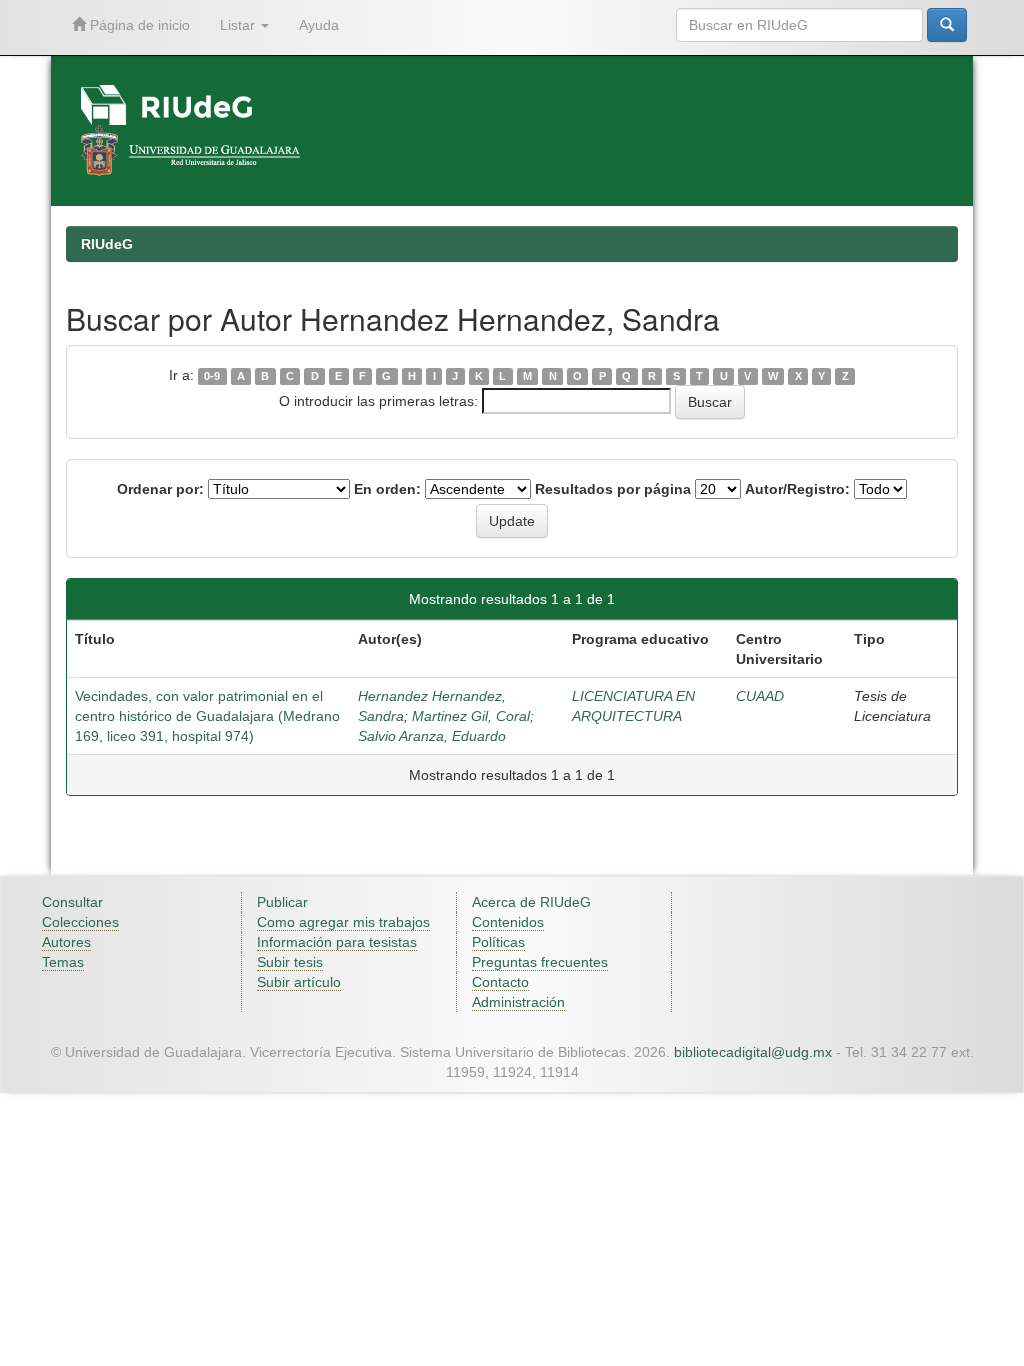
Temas (63, 962)
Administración (518, 1002)
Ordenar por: (160, 489)
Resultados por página (613, 489)
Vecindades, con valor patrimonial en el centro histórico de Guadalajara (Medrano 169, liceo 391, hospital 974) (207, 716)
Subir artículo (299, 982)
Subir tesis (290, 962)
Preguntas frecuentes (540, 962)
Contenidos (508, 922)
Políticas (498, 942)
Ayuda (319, 25)
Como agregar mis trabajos (343, 922)
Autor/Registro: (797, 489)
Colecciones (80, 922)
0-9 (212, 376)
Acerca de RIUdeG (531, 902)
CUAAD (760, 696)
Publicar (282, 902)
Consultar (72, 902)
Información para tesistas (337, 942)
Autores (66, 942)
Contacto (500, 982)
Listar (239, 25)
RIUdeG (107, 244)
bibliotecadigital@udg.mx (753, 1052)
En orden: (387, 489)
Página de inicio (138, 25)
